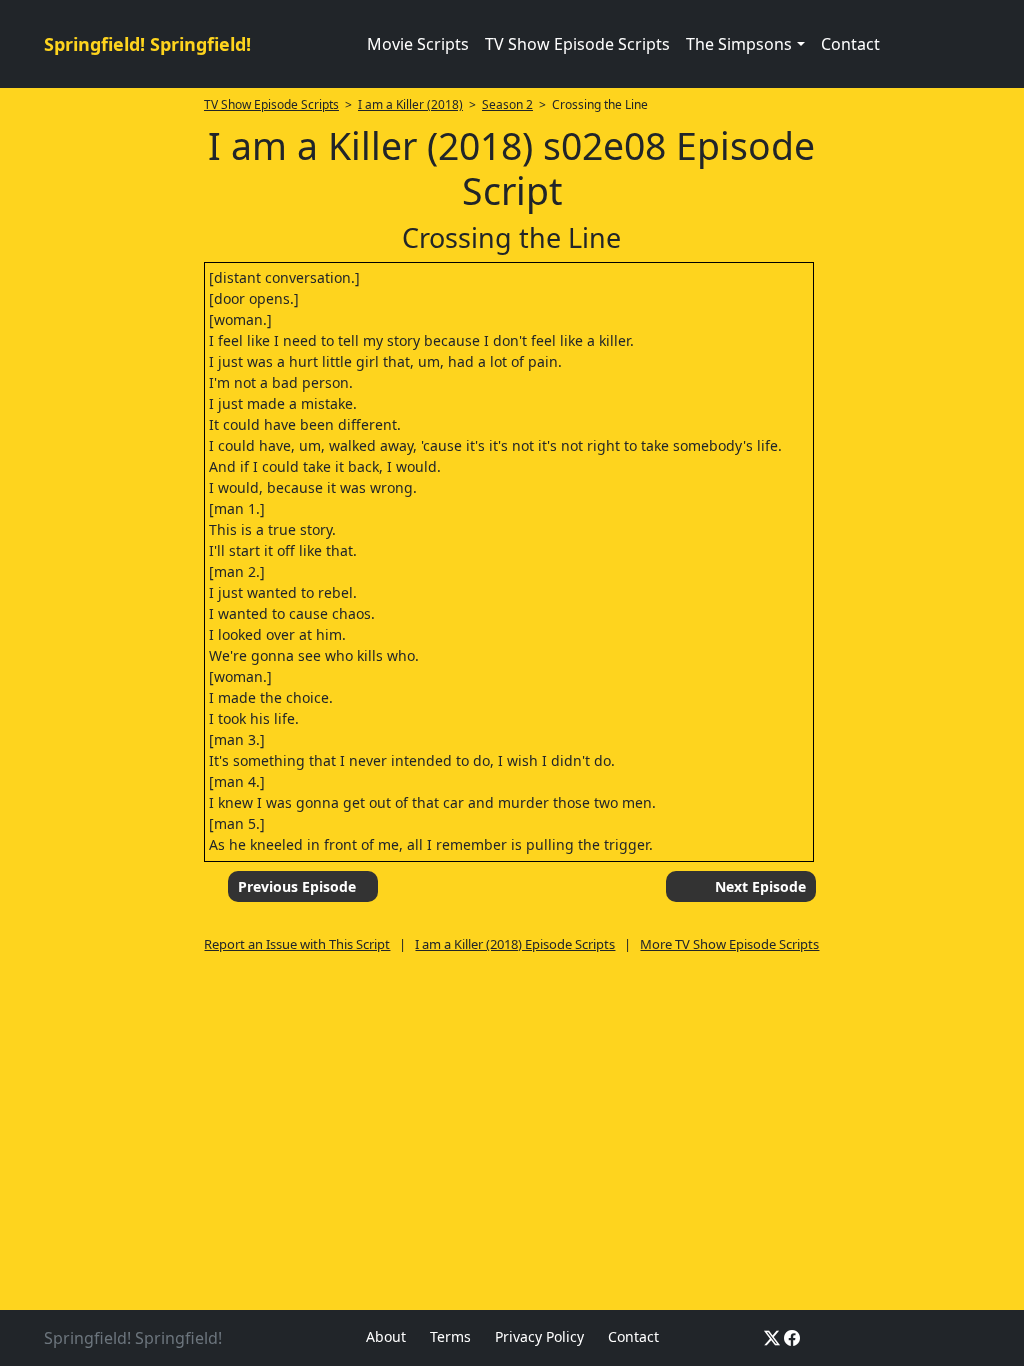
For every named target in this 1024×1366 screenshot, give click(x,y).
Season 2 (507, 104)
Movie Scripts (418, 44)
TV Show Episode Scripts (577, 44)
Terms (450, 1336)
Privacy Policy (539, 1336)
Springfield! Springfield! (147, 44)
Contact (850, 44)
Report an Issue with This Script (297, 944)
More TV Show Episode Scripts (729, 944)
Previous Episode (297, 886)
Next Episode (760, 886)
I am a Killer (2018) (410, 104)
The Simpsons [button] (739, 44)
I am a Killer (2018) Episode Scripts (515, 944)
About (386, 1336)
